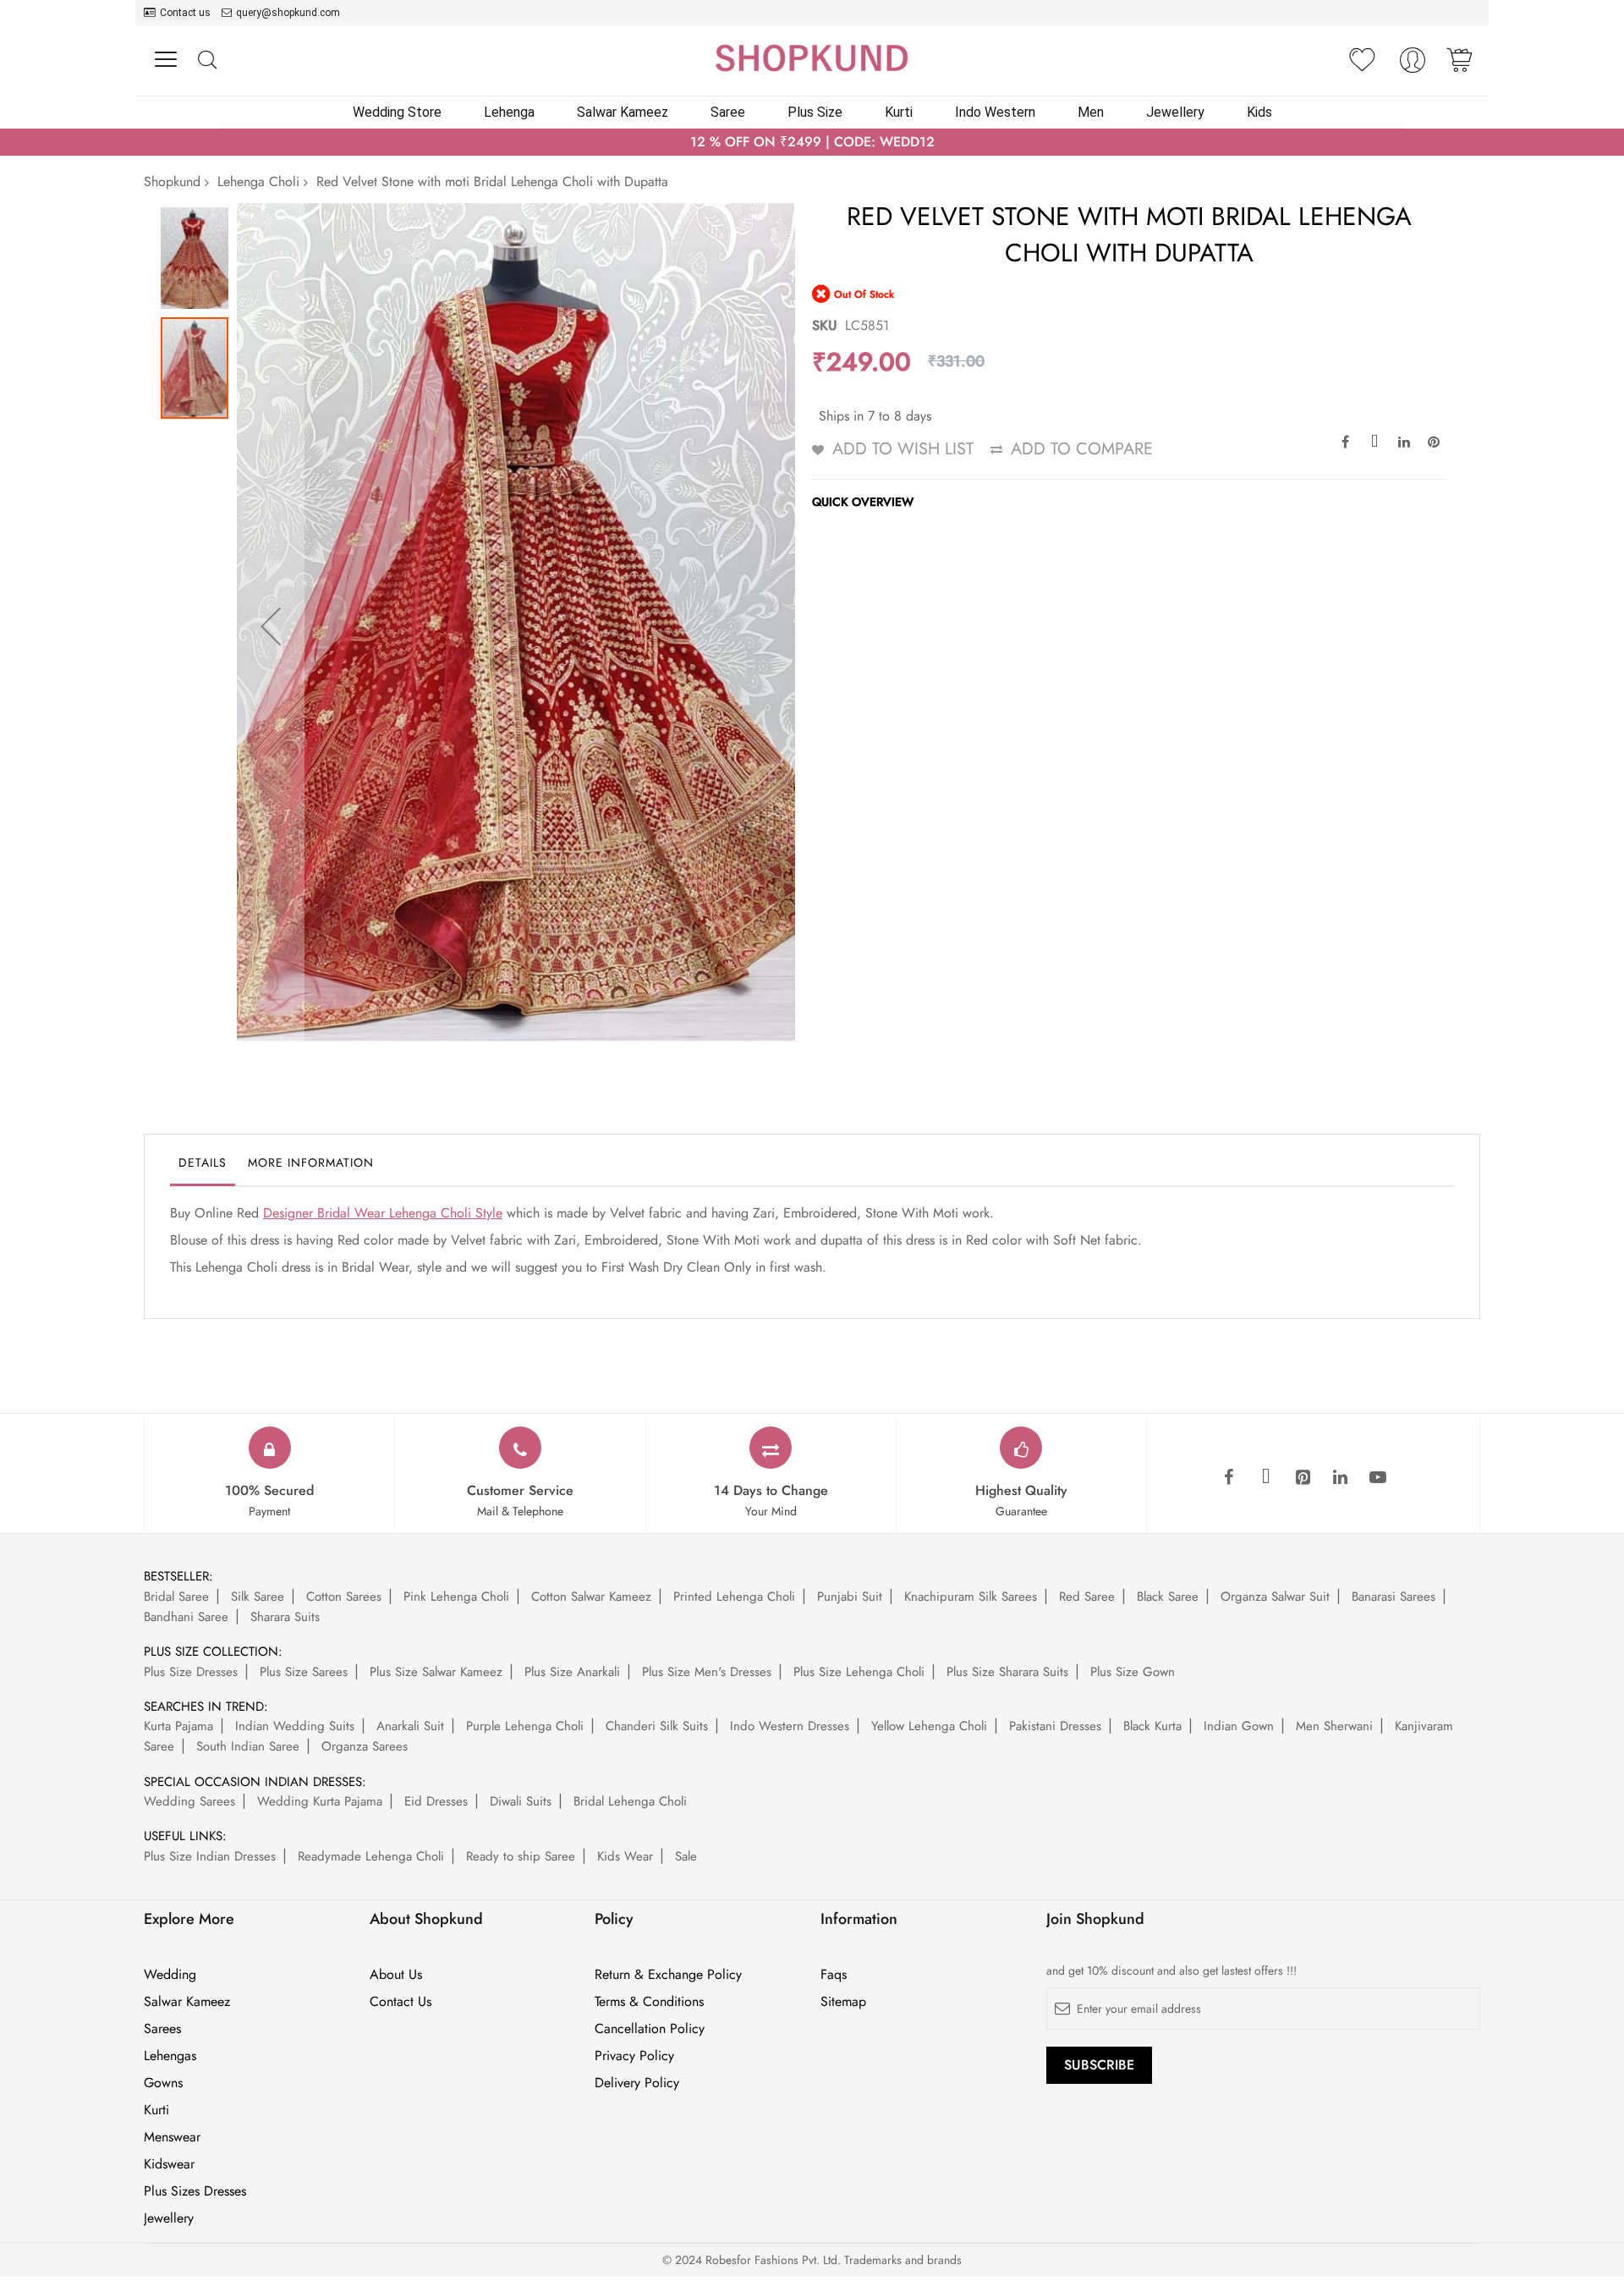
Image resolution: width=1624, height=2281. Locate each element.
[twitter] (1266, 1478)
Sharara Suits (285, 1617)
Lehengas (170, 2056)
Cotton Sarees (344, 1597)
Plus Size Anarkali (572, 1672)
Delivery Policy (637, 2083)
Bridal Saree (176, 1597)
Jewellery (169, 2218)
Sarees (162, 2029)
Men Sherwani (1334, 1726)
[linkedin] (1341, 1478)
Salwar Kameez (187, 2002)
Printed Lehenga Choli (734, 1597)
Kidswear (169, 2164)
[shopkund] (812, 58)
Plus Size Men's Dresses (707, 1672)
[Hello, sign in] (1413, 65)
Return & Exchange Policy (668, 1975)
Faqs (834, 1975)
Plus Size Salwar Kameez (436, 1672)
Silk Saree (258, 1597)
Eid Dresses (436, 1801)
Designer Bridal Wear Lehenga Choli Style (383, 1213)
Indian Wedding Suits (295, 1726)
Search (207, 60)
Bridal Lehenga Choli (630, 1801)
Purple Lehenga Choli (525, 1726)
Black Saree (1168, 1597)
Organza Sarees (365, 1746)
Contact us (185, 13)
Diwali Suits (521, 1801)
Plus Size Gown (1133, 1672)
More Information (311, 1162)
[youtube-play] (1378, 1478)
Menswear (172, 2137)
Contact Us (401, 2002)
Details (203, 1162)
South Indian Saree (248, 1746)
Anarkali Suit (410, 1726)
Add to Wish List (903, 449)
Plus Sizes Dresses (195, 2191)
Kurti (156, 2110)
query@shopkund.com (288, 13)
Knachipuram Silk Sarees (971, 1597)
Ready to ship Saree (521, 1856)
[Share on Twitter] (1374, 441)
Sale (686, 1856)
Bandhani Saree (186, 1617)
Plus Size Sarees (304, 1672)
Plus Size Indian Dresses (210, 1856)
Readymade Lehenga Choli (371, 1856)
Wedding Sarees (189, 1801)
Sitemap (843, 2002)
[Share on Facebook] (1345, 441)
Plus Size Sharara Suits (1007, 1672)
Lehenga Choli (258, 181)
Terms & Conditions (649, 2002)
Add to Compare (1082, 449)
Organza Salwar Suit (1275, 1597)
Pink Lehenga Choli (456, 1597)
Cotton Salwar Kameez (591, 1597)
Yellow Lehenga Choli (929, 1726)
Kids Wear (625, 1856)
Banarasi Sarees (1394, 1597)
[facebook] (1229, 1478)
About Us (396, 1975)
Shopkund (172, 181)
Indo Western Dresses (790, 1726)
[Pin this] (1434, 441)
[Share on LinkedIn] (1404, 441)
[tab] (203, 1167)
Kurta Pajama (178, 1726)
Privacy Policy (634, 2056)
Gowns (163, 2083)
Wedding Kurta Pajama (320, 1801)
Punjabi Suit (850, 1597)
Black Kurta (1152, 1726)
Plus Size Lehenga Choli (859, 1672)
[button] (271, 626)
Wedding (170, 1975)
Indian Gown (1239, 1726)
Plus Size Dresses (191, 1672)
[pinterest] (1303, 1478)
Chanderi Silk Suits (657, 1726)
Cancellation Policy (650, 2029)
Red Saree (1087, 1597)
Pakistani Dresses (1055, 1726)
